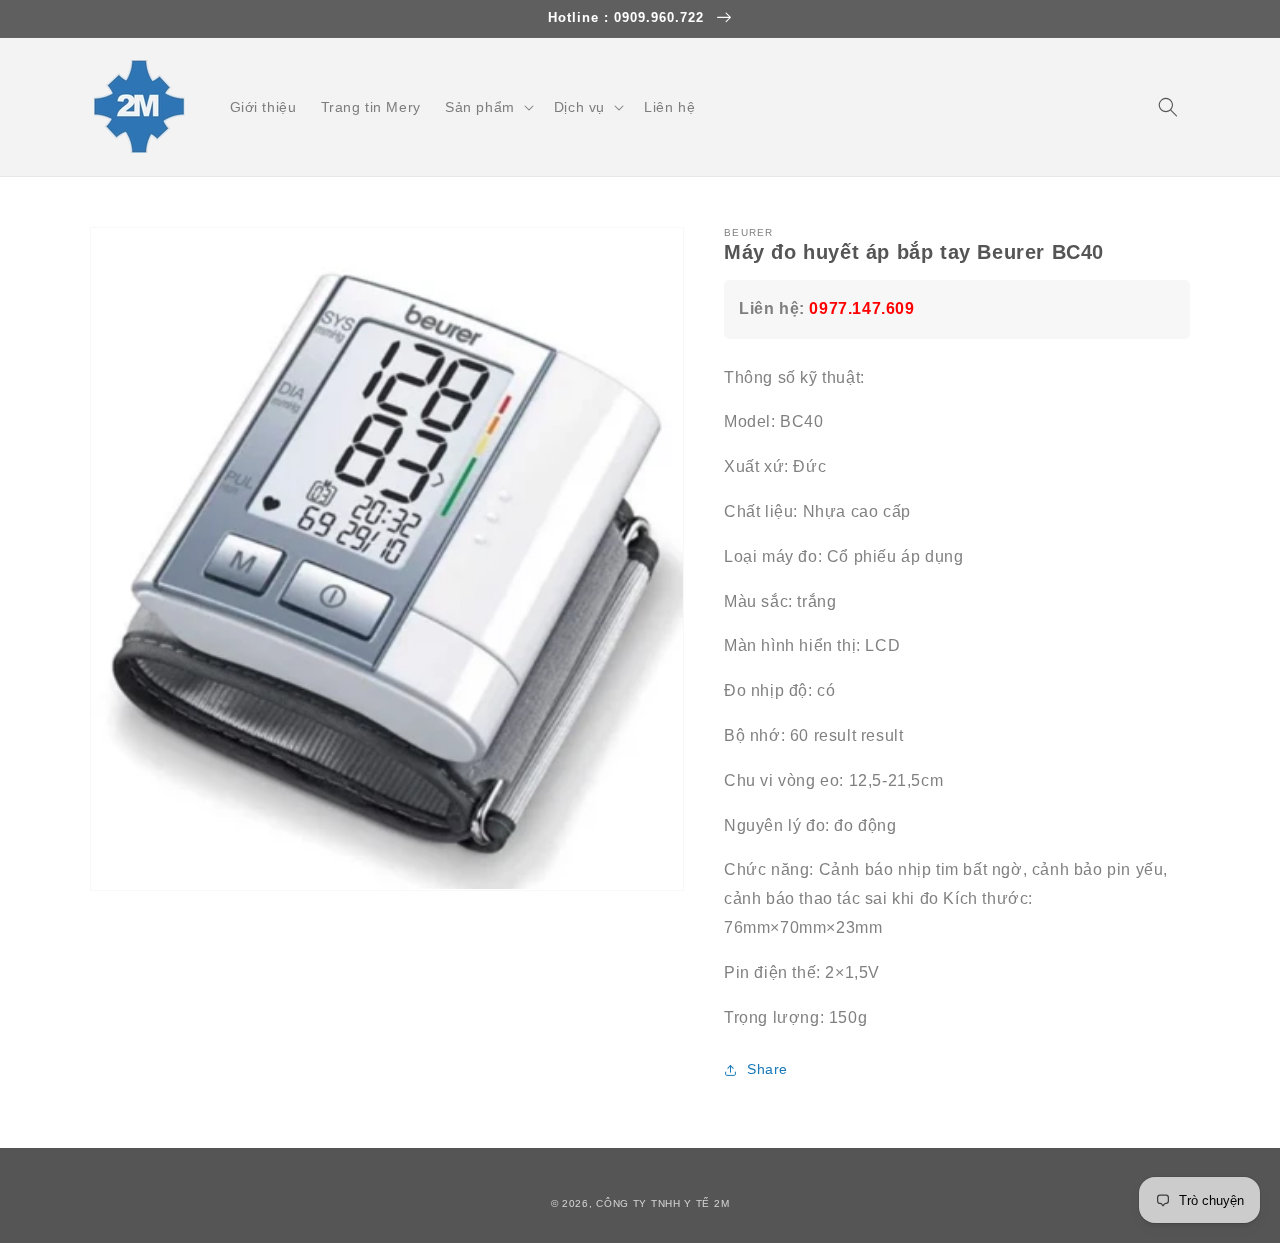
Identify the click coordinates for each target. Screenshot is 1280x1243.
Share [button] (767, 1069)
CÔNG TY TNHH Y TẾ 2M (662, 1203)
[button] (1168, 107)
